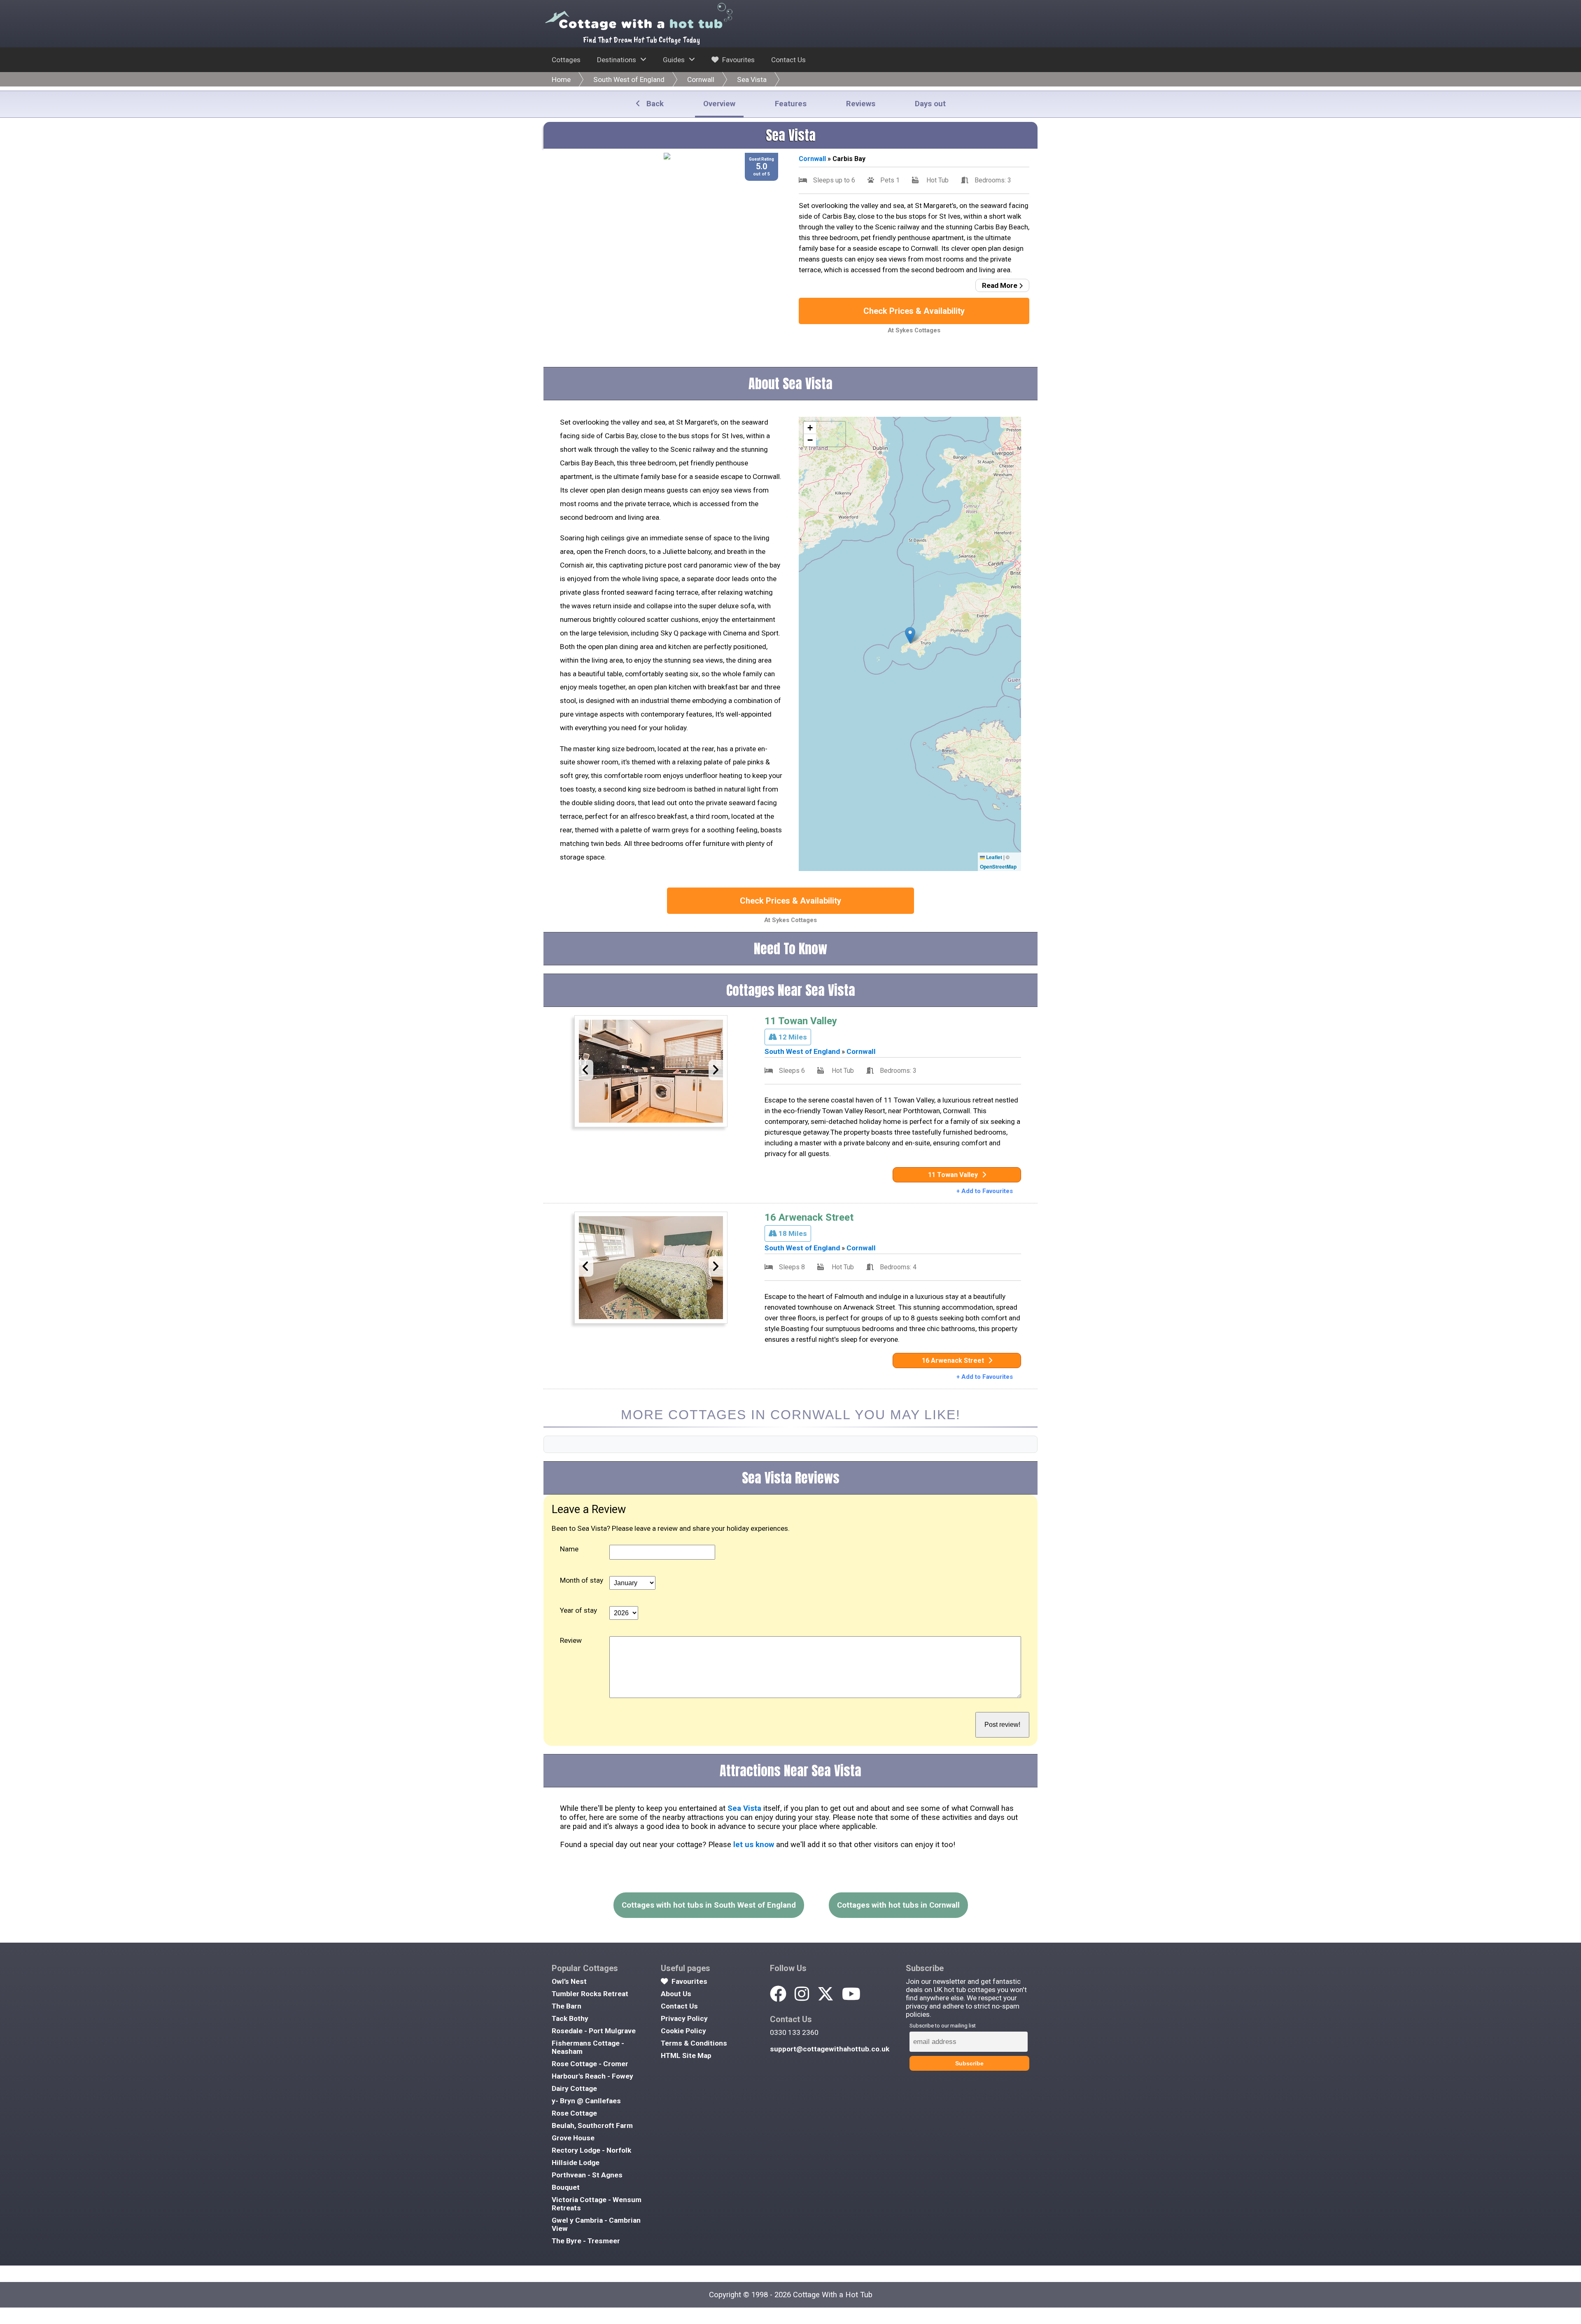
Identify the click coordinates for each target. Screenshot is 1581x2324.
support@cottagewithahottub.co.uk (830, 2049)
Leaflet (993, 857)
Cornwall (701, 79)
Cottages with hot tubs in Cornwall (898, 1905)
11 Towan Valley (801, 1021)
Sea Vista (752, 79)
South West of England (629, 79)
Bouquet (566, 2187)
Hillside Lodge (576, 2163)
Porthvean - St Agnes (587, 2175)
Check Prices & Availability (914, 311)
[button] (910, 635)
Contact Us (788, 60)
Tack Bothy (570, 2018)
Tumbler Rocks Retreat (590, 1994)
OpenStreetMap (998, 867)
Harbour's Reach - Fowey (592, 2076)
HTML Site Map (686, 2055)
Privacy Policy (684, 2018)
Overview (719, 104)
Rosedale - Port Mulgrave (594, 2031)
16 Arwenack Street (809, 1217)
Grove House (573, 2138)
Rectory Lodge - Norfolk (591, 2150)
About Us (676, 1994)
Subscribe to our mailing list (943, 2026)
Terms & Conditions (694, 2043)
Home (561, 79)
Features (791, 104)
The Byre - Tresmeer (586, 2241)
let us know (754, 1845)
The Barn (567, 2006)
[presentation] (586, 1070)
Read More (1000, 285)
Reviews (861, 104)
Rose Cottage (574, 2113)
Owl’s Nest (569, 1981)
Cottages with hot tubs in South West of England (709, 1905)
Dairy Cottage (574, 2088)
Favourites (738, 60)
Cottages (566, 60)
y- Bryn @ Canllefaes (586, 2101)
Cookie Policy (683, 2031)
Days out (930, 104)
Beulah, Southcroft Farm (592, 2125)
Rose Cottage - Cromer (590, 2064)
